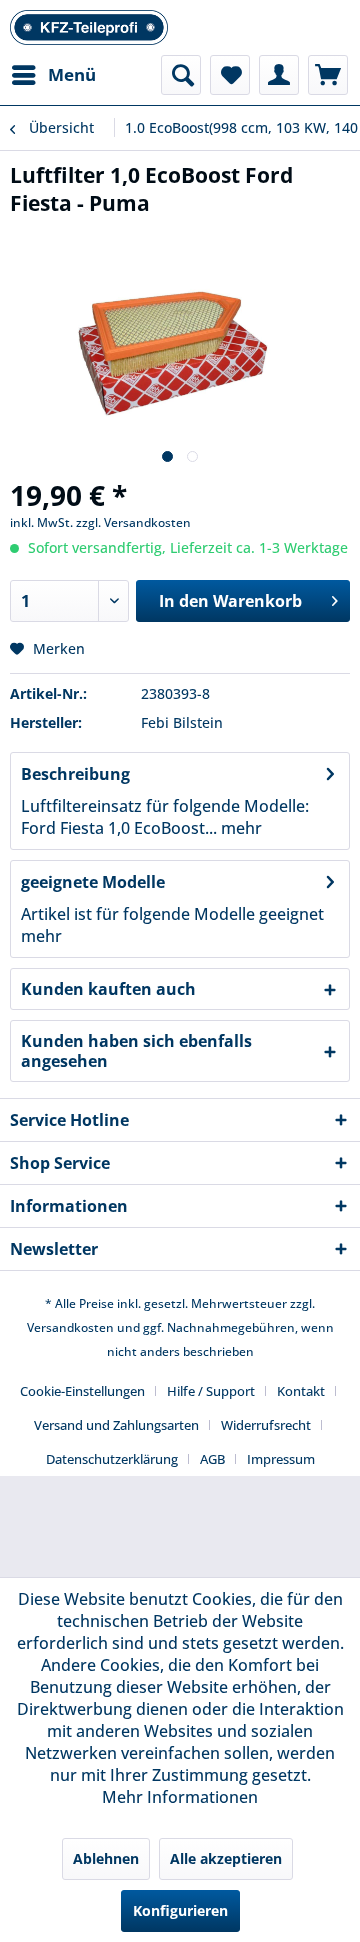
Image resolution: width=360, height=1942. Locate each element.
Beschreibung (75, 774)
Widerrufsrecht (266, 1425)
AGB (212, 1459)
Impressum (281, 1459)
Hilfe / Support (211, 1391)
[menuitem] (53, 75)
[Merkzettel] (230, 75)
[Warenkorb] (328, 75)
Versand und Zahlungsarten (116, 1425)
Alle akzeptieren (226, 1858)
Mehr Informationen (180, 1797)
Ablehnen (106, 1858)
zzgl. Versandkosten (133, 522)
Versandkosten (70, 1327)
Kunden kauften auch (108, 989)
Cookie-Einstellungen (82, 1391)
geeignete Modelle (93, 882)
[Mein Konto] (279, 75)
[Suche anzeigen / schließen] (181, 75)
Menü (72, 74)
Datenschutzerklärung (112, 1459)
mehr (239, 828)
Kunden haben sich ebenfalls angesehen (136, 1051)
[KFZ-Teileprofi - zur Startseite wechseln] (89, 27)
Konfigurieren (180, 1910)
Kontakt (301, 1391)
